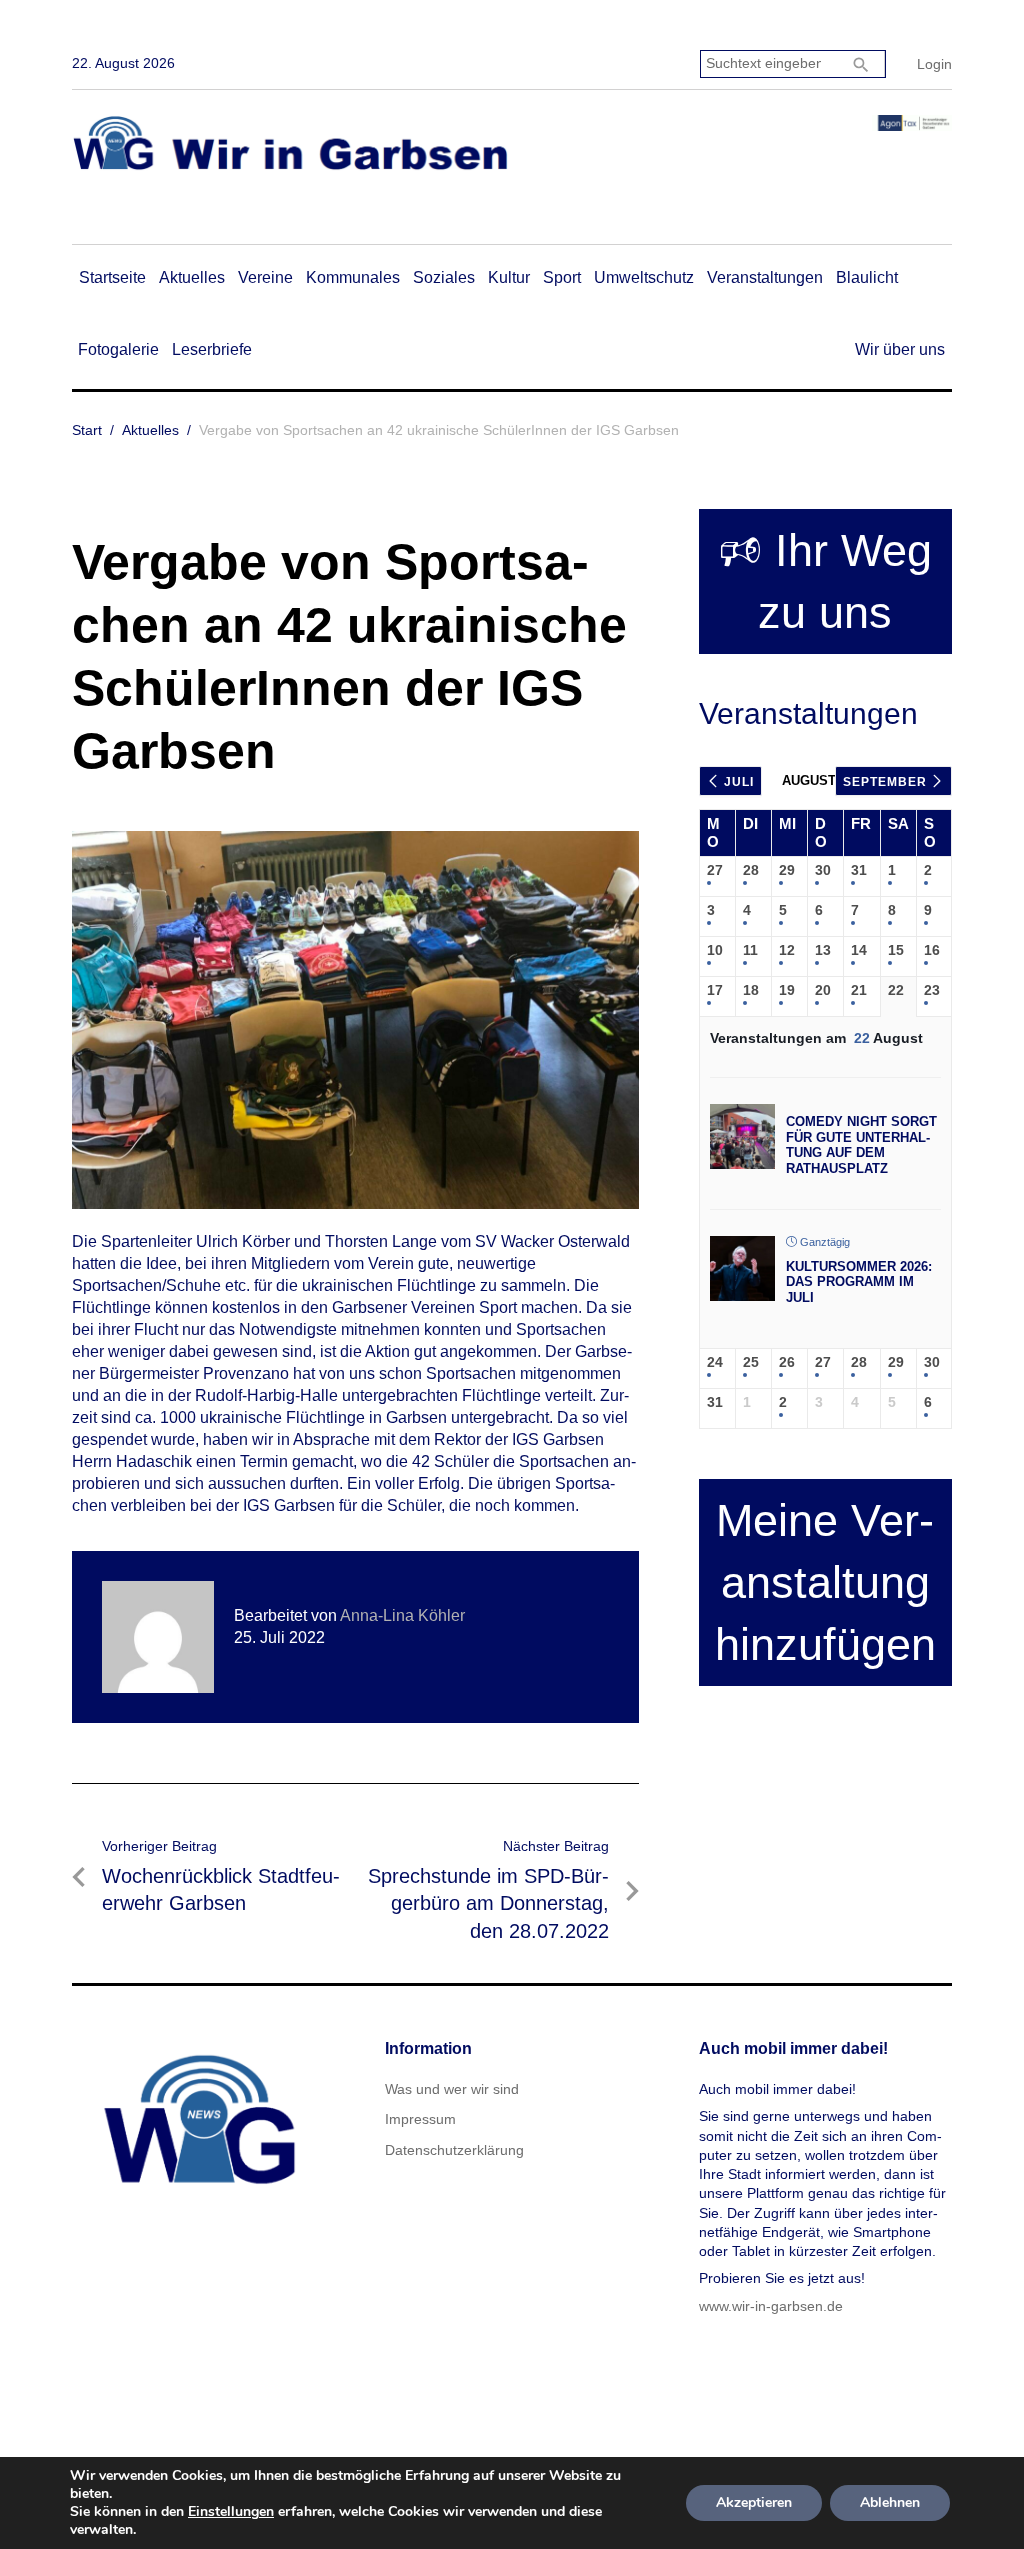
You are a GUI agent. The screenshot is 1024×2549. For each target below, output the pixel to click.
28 (751, 870)
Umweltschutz (644, 277)
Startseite (112, 277)
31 (859, 870)
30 (823, 870)
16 (932, 950)
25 (751, 1362)
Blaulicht (867, 277)
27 (715, 870)
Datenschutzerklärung (454, 2150)
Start (87, 430)
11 (750, 950)
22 (896, 990)
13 (823, 950)
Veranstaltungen (765, 277)
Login (934, 64)
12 (787, 950)
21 (859, 990)
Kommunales (353, 277)
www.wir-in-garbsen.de (771, 2306)
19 (787, 990)
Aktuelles (192, 277)
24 (715, 1362)
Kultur (509, 277)
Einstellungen (231, 2512)
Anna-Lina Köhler (402, 1615)
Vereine (265, 277)
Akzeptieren (754, 2502)
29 (787, 870)
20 (823, 990)
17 (715, 990)
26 (787, 1362)
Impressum (420, 2119)
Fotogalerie (118, 349)
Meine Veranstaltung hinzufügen (825, 1582)
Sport (562, 277)
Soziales (444, 277)
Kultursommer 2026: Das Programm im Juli (859, 1282)
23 (932, 990)
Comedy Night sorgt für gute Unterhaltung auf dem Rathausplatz (861, 1145)
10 (715, 950)
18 (751, 990)
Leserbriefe (212, 349)
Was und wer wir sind (452, 2089)
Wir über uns (900, 349)
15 (896, 950)
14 (859, 950)
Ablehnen (890, 2502)
